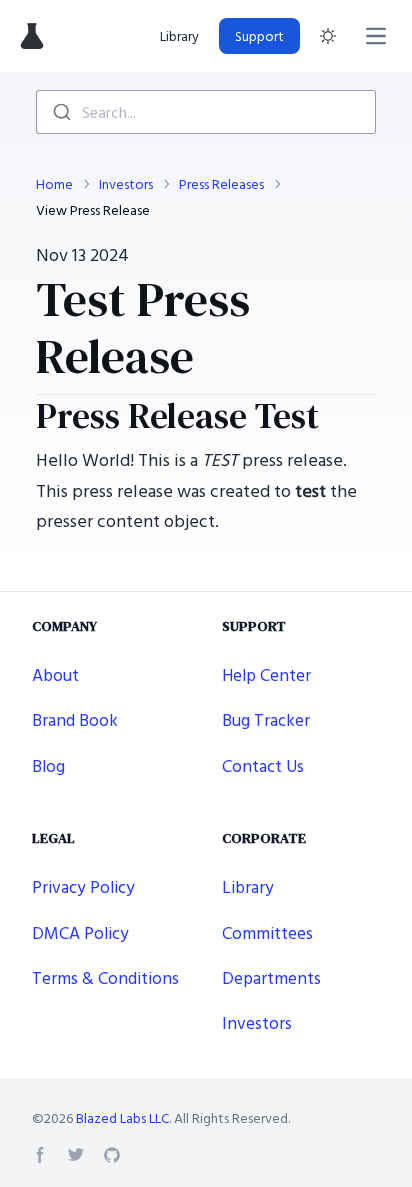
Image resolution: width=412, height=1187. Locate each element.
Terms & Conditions (105, 977)
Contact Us (263, 765)
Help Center (266, 674)
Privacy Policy (83, 886)
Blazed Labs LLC (122, 1117)
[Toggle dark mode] (328, 36)
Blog (48, 765)
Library (179, 35)
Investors (126, 184)
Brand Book (75, 719)
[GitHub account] (112, 1155)
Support (259, 35)
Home (54, 184)
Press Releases (221, 184)
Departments (271, 977)
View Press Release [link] (93, 210)
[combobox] (206, 112)
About (55, 674)
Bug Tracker (266, 719)
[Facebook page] (40, 1155)
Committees (267, 932)
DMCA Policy (80, 932)
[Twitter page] (76, 1155)
